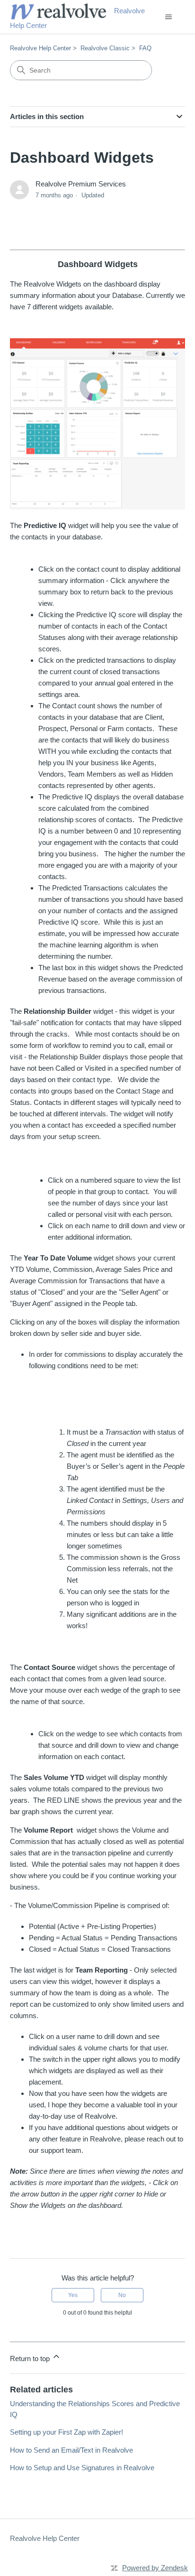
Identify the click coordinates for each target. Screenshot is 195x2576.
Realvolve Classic (105, 48)
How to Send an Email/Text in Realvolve (71, 2450)
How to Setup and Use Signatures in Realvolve (82, 2468)
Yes (73, 2295)
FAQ (145, 48)
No (122, 2295)
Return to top (31, 2358)
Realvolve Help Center (40, 48)
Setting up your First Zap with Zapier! (66, 2432)
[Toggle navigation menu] (168, 17)
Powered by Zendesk (155, 2568)
